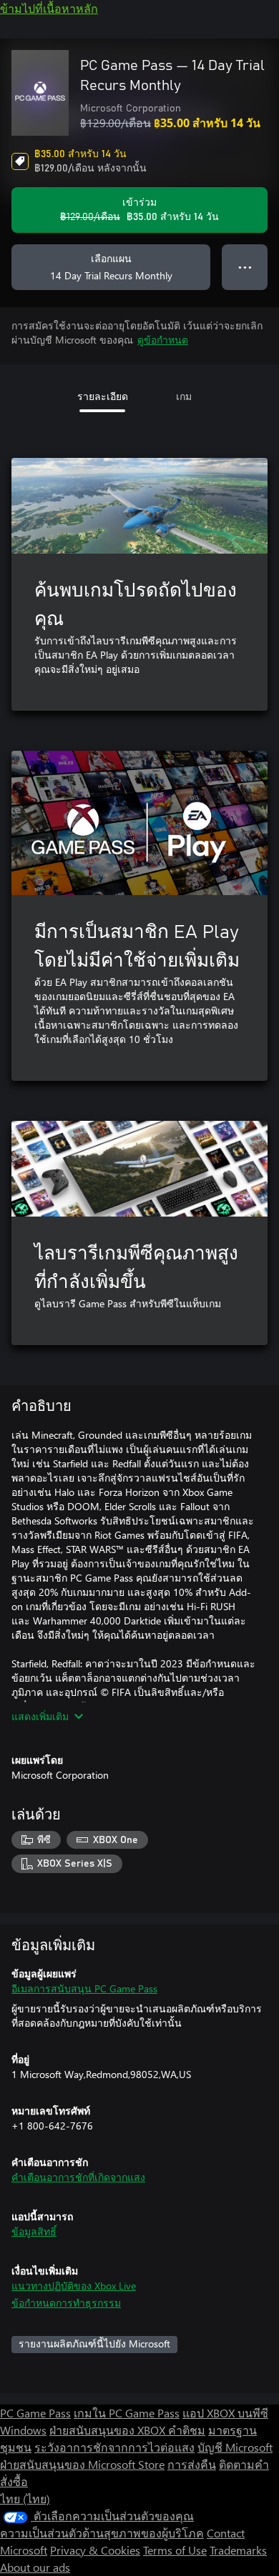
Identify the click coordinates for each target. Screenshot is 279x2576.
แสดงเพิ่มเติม (40, 1716)
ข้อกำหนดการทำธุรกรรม (66, 2303)
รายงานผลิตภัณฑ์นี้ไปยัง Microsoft (94, 2343)
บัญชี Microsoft (235, 2447)
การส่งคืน (192, 2464)
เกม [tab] (184, 396)
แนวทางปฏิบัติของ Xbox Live (74, 2286)
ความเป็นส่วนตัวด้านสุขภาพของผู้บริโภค (102, 2533)
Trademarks (238, 2550)
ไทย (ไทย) (25, 2498)
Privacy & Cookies (95, 2550)
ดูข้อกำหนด (163, 340)
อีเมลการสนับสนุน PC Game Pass (84, 1988)
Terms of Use (175, 2550)
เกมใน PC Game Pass (127, 2413)
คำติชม (187, 2430)
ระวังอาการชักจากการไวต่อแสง (114, 2447)
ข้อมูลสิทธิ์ (34, 2231)
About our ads (35, 2567)
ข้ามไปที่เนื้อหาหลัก (49, 8)
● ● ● (245, 267)
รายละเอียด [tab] (103, 396)
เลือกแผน (111, 267)
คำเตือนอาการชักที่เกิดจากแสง (78, 2177)
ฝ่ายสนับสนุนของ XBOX (109, 2430)
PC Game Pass (35, 2413)
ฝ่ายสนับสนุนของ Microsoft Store (82, 2464)
